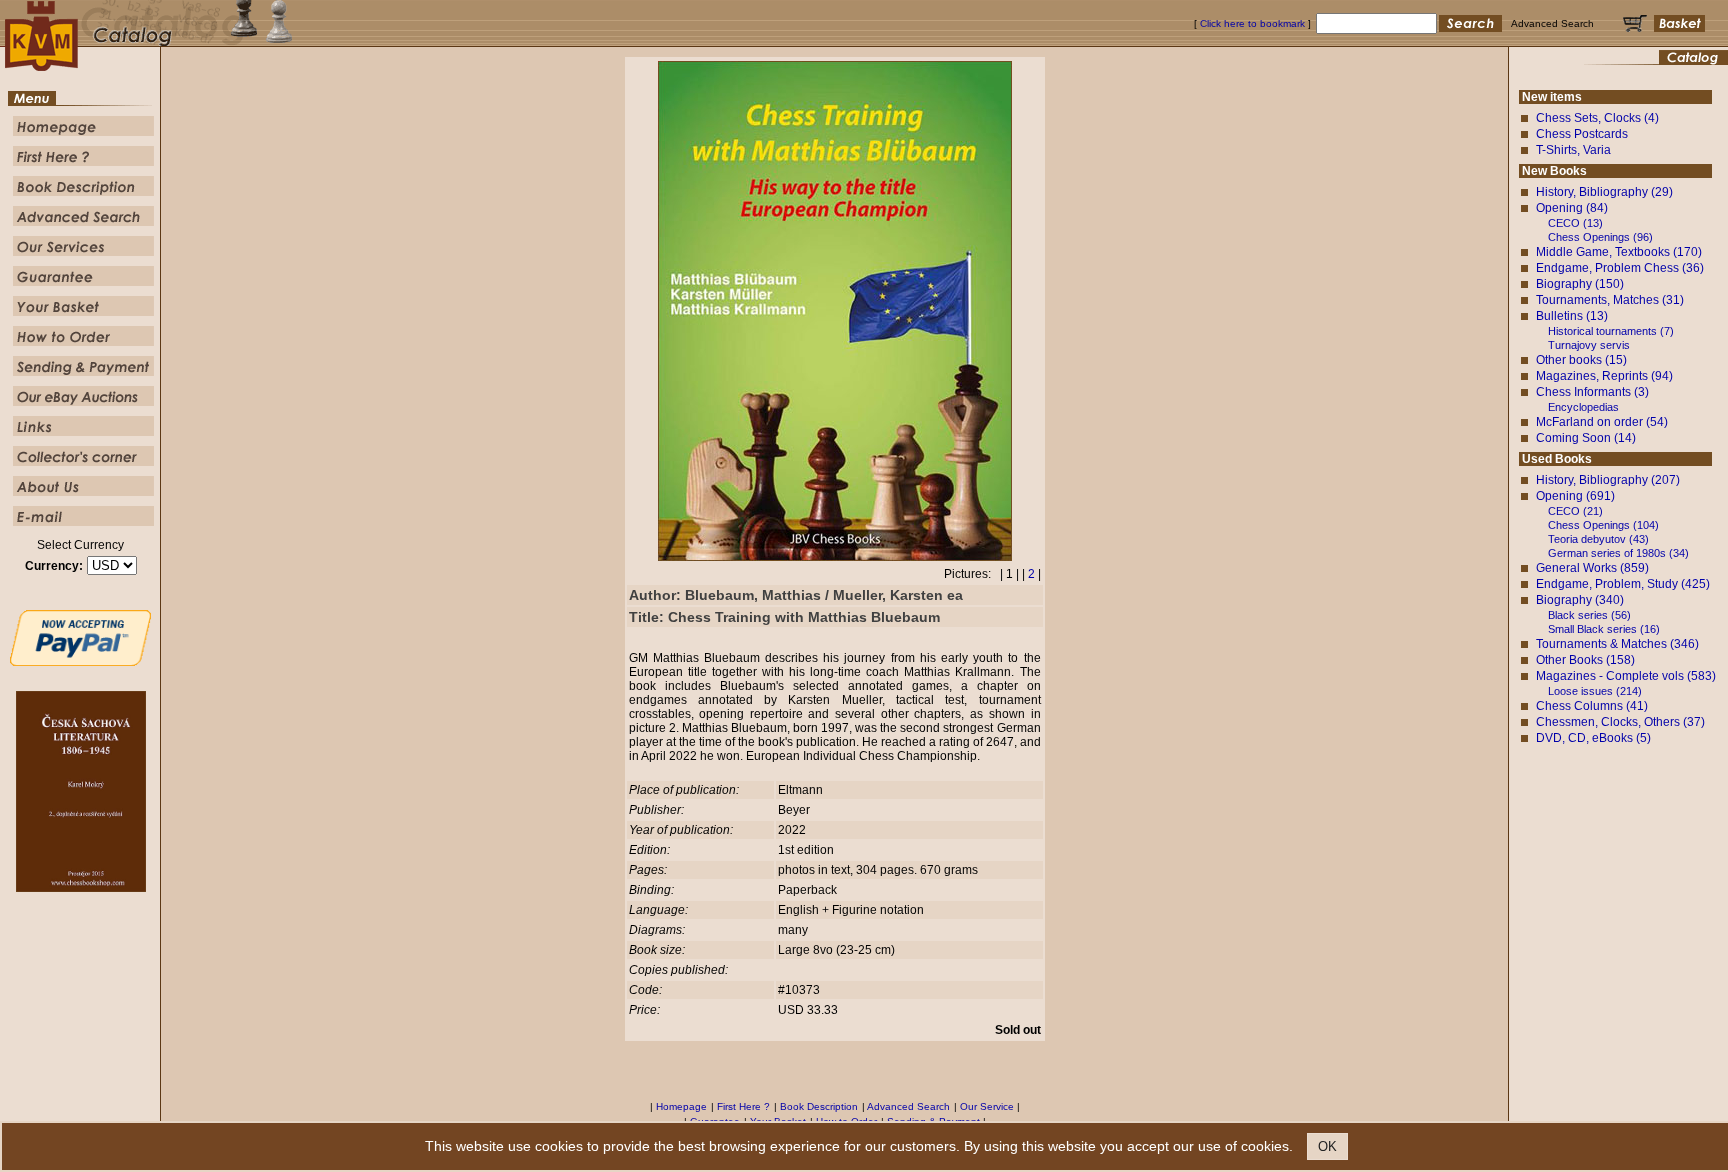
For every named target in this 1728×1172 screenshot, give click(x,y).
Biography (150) (1580, 284)
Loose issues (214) (1595, 691)
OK (1327, 1146)
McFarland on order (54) (1602, 422)
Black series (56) (1589, 615)
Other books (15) (1581, 360)
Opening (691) (1575, 496)
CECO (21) (1575, 511)
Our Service (987, 1106)
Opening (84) (1572, 208)
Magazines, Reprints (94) (1604, 376)
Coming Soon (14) (1586, 438)
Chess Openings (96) (1600, 237)
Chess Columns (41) (1592, 706)
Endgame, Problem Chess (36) (1620, 268)
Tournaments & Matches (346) (1617, 644)
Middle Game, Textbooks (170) (1619, 252)
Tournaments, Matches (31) (1610, 300)
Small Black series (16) (1604, 629)
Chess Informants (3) (1592, 392)
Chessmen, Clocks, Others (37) (1620, 722)
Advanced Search (908, 1106)
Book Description (819, 1106)
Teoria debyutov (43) (1598, 539)
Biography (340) (1580, 600)
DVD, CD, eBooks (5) (1593, 738)
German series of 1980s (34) (1618, 553)
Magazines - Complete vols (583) (1626, 676)
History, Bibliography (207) (1608, 480)
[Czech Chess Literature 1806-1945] (81, 888)
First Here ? (743, 1106)
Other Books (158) (1585, 660)
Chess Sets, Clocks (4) (1597, 118)
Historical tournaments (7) (1611, 331)
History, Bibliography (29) (1604, 192)
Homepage (681, 1106)
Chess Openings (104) (1603, 525)
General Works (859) (1592, 568)
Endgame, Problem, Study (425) (1623, 584)
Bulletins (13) (1572, 316)
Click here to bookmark (1252, 23)
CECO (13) (1575, 223)
